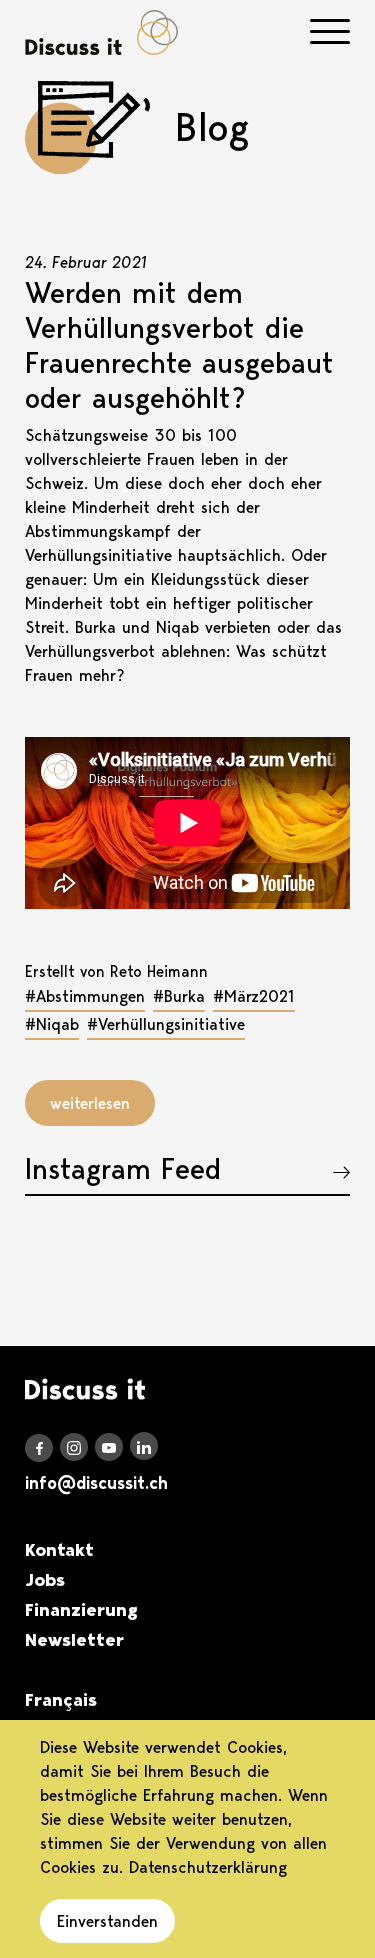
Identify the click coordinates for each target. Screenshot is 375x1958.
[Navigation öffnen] (330, 31)
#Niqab (52, 1024)
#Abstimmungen (85, 996)
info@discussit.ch (96, 1483)
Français (61, 1700)
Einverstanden (107, 1921)
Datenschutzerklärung (208, 1867)
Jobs (45, 1580)
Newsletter (74, 1640)
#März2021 (254, 996)
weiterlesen (90, 1103)
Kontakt (59, 1550)
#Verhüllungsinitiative (166, 1024)
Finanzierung (81, 1610)
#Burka (179, 996)
